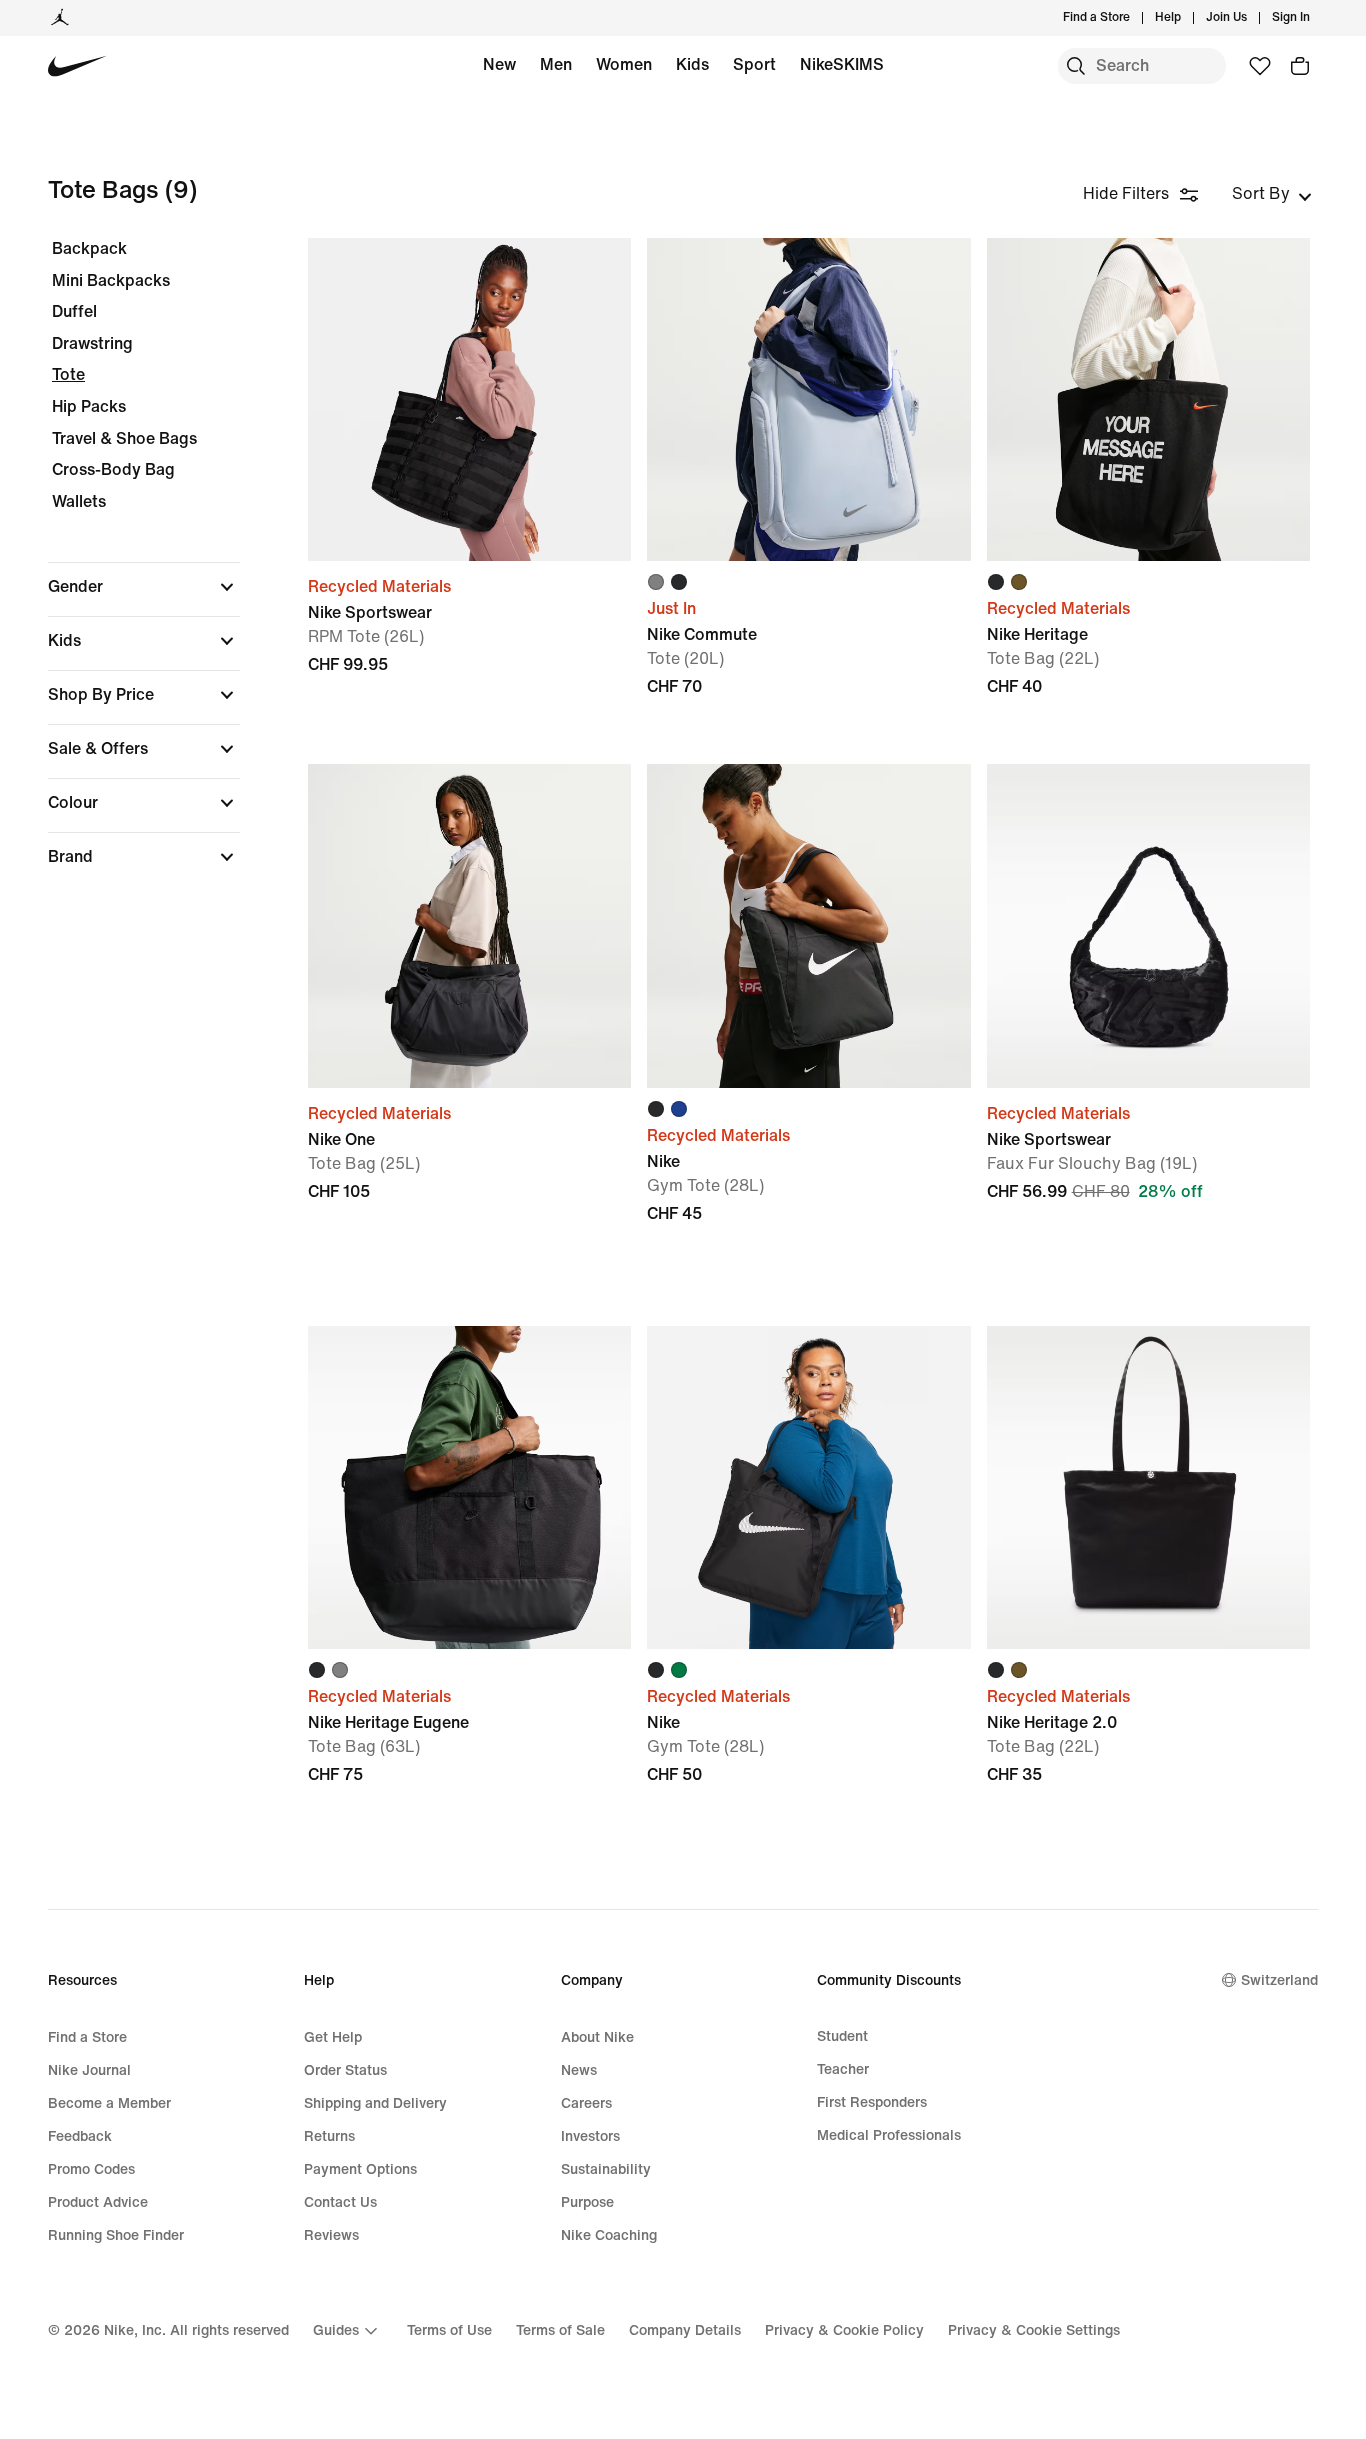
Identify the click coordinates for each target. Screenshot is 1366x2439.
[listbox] (1272, 194)
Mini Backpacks (111, 280)
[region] (130, 570)
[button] (144, 587)
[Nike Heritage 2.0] (1148, 1487)
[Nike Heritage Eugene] (469, 1487)
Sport (754, 64)
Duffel (74, 311)
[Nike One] (469, 925)
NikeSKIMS (842, 64)
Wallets (79, 501)
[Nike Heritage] (1148, 399)
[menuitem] (1187, 18)
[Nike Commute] (808, 399)
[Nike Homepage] (77, 66)
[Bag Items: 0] (1300, 66)
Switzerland (1279, 1980)
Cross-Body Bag (113, 469)
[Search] (1076, 66)
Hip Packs (89, 406)
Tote (68, 374)
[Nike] (808, 925)
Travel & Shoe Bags (124, 438)
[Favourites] (1260, 66)
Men (556, 64)
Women (624, 64)
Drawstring (92, 343)
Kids (692, 64)
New (499, 64)
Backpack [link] (89, 248)
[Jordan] (60, 18)
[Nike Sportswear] (469, 399)
